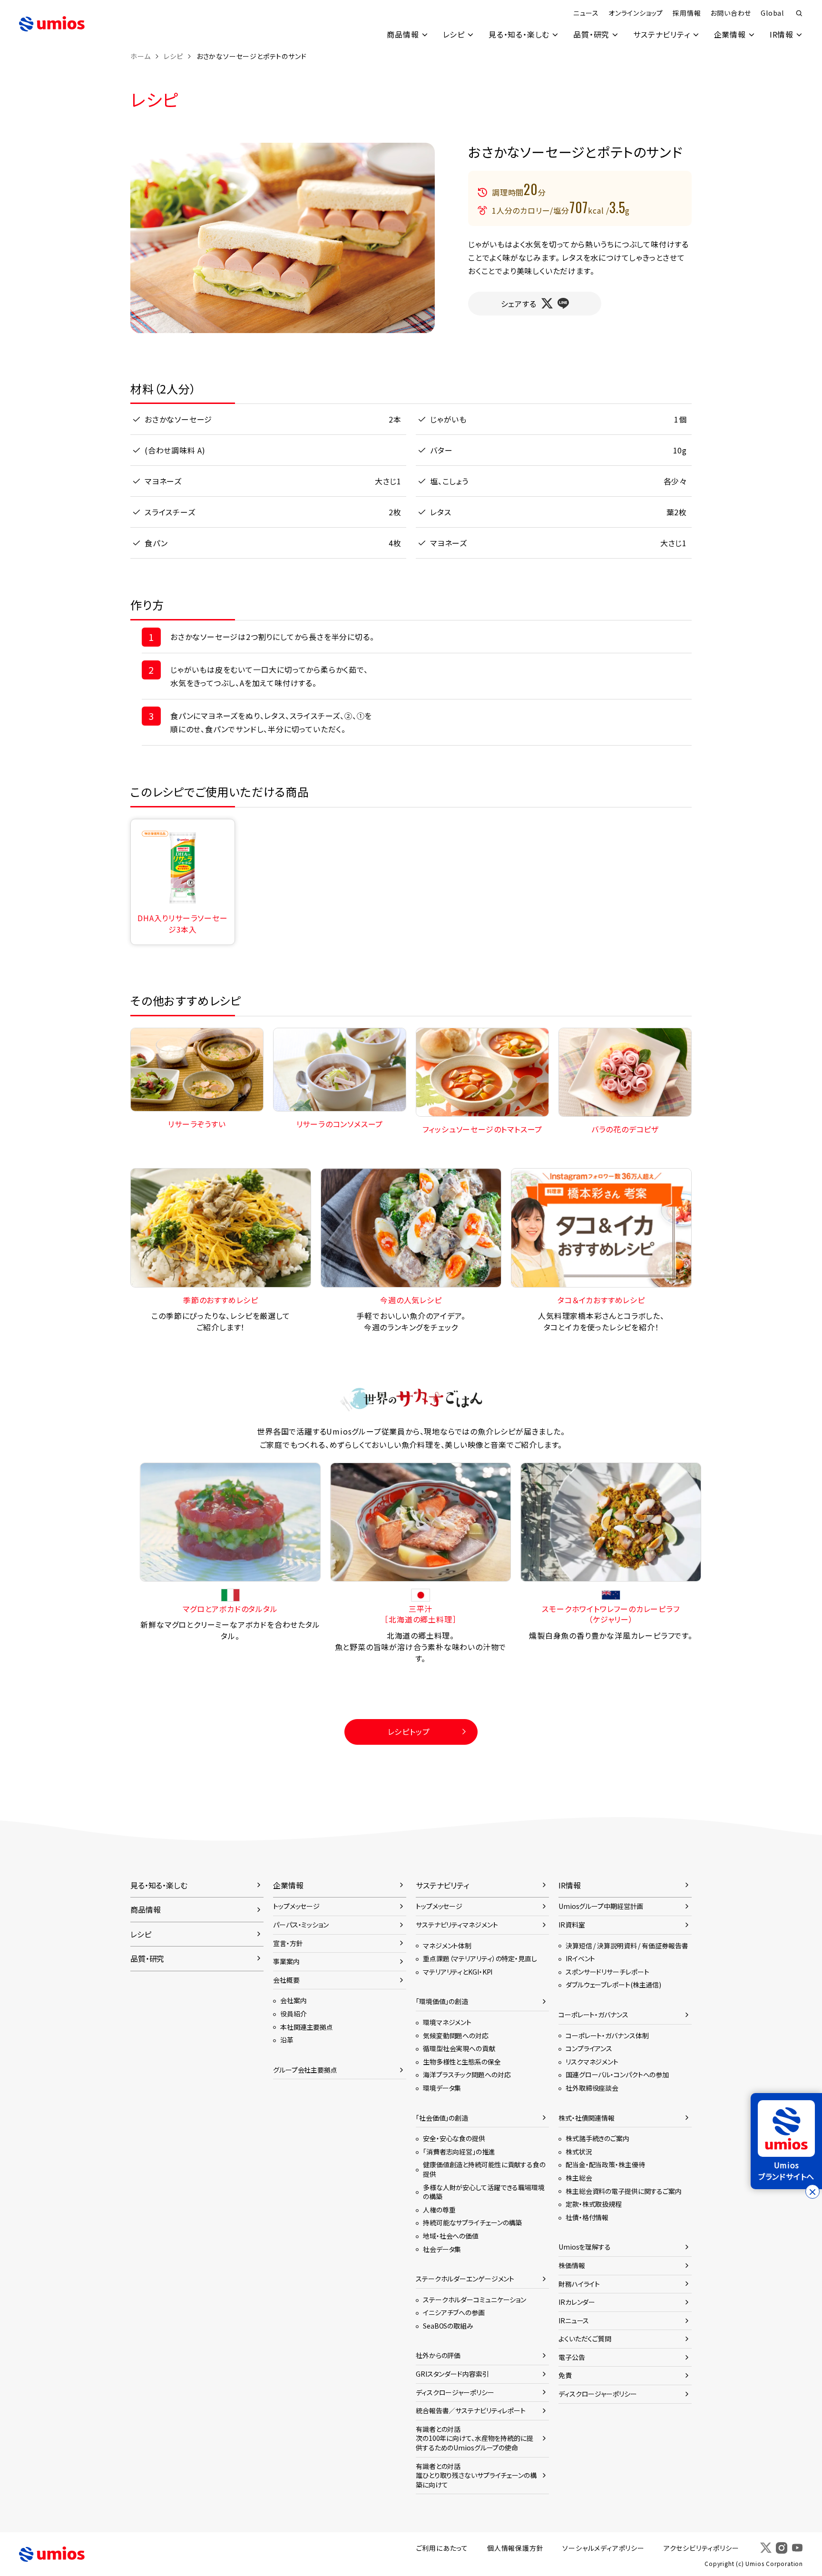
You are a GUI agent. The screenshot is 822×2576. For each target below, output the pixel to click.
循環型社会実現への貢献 (459, 2048)
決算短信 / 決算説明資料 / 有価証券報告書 (627, 1946)
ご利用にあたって (442, 2548)
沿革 (287, 2040)
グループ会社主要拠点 (305, 2070)
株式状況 (579, 2152)
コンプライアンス (589, 2048)
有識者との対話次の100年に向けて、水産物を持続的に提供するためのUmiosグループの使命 (475, 2438)
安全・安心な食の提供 (454, 2138)
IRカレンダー (577, 2302)
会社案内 (294, 2000)
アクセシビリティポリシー (701, 2548)
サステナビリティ (661, 34)
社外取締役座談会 (592, 2088)
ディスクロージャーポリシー (455, 2392)
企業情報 (730, 34)
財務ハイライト (579, 2284)
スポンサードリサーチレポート (607, 1972)
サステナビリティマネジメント (457, 1925)
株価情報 (572, 2265)
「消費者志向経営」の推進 (459, 2152)
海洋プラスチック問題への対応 (467, 2075)
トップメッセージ (296, 1906)
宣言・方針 (288, 1943)
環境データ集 (442, 2088)
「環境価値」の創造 (442, 2001)
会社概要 (286, 1980)
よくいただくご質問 (585, 2339)
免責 (565, 2375)
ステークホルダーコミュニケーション (475, 2300)
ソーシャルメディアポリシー (603, 2548)
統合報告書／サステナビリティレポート (471, 2410)
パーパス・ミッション (301, 1925)
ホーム (140, 56)
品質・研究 (591, 34)
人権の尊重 (439, 2210)
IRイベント (580, 1958)
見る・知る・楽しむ (519, 34)
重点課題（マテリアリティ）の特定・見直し (480, 1958)
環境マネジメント (447, 2022)
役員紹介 (294, 2014)
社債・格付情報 (587, 2217)
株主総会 (579, 2178)
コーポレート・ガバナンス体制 (607, 2035)
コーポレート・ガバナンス (593, 2015)
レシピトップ (409, 1731)
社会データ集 (442, 2249)
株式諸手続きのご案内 (597, 2138)
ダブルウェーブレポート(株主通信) (613, 1985)
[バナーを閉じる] (812, 2192)
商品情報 (403, 34)
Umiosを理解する (585, 2247)
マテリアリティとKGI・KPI (458, 1972)
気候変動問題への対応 (456, 2035)
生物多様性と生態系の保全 (462, 2062)
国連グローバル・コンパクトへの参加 (617, 2075)
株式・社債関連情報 (587, 2118)
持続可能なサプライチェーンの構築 (472, 2222)
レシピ (454, 34)
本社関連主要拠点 (307, 2027)
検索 (799, 13)
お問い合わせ (731, 13)
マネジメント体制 (447, 1946)
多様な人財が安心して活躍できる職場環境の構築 (484, 2192)
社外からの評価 (438, 2355)
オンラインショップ (636, 13)
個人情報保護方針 (515, 2548)
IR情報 (782, 34)
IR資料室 (572, 1925)
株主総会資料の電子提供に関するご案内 (624, 2191)
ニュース (586, 13)
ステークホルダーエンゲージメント (465, 2279)
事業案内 (286, 1961)
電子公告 (572, 2357)
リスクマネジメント (592, 2062)
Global (772, 13)
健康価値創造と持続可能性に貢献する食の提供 (484, 2169)
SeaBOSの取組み (448, 2326)
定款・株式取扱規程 (594, 2204)
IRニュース (574, 2320)
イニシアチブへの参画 (454, 2312)
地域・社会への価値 (451, 2236)
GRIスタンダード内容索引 (452, 2374)
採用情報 (687, 13)
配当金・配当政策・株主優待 (605, 2164)
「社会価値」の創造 (442, 2118)
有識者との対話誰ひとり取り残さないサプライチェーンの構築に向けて (476, 2475)
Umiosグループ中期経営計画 (601, 1906)
